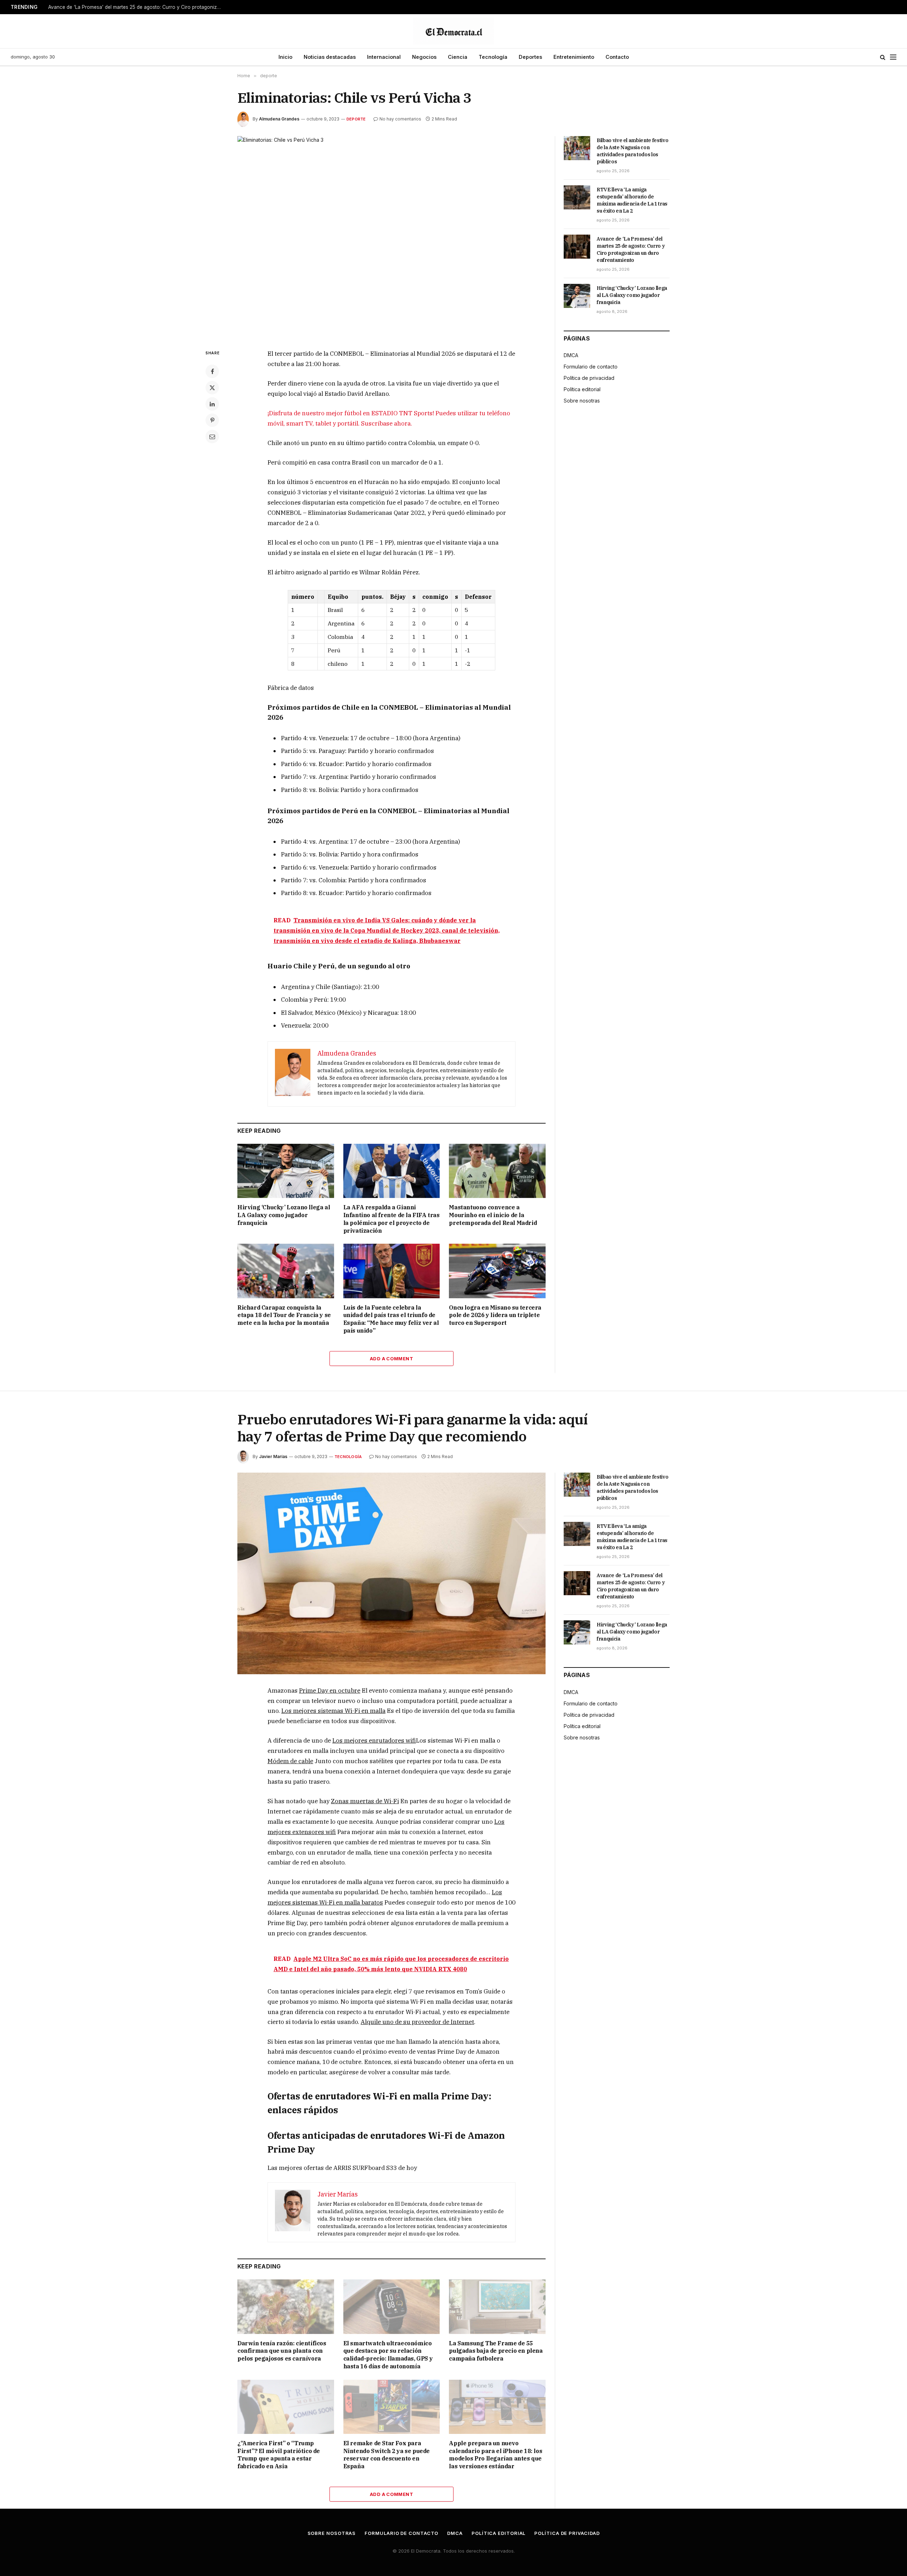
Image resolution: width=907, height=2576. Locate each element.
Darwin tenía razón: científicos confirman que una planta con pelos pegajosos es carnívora (282, 2351)
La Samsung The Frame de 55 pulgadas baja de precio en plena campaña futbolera (496, 2351)
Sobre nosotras (582, 401)
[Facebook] (212, 371)
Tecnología (493, 57)
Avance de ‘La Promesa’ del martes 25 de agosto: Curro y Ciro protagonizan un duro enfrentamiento (137, 7)
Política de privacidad (589, 378)
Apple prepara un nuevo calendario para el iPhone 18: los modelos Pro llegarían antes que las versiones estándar (495, 2455)
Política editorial (582, 389)
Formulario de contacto (591, 367)
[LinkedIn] (212, 404)
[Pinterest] (212, 420)
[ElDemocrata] (453, 31)
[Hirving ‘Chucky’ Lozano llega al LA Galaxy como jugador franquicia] (286, 1171)
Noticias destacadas (330, 57)
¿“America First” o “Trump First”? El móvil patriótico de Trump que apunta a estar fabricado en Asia (279, 2455)
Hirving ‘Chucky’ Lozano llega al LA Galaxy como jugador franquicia (284, 1215)
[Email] (212, 437)
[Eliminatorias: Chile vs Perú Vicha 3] (391, 237)
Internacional (384, 57)
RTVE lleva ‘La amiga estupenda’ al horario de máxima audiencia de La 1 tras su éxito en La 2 (632, 200)
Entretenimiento (574, 57)
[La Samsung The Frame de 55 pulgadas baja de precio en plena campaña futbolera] (497, 2307)
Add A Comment (391, 1359)
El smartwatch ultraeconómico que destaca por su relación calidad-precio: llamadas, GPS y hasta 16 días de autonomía (388, 2355)
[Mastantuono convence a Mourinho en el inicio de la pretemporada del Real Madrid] (497, 1171)
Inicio (285, 57)
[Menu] (893, 57)
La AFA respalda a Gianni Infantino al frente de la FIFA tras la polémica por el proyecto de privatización (391, 1219)
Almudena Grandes (279, 119)
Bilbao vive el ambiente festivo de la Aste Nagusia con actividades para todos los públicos (632, 151)
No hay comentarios (400, 119)
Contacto (617, 57)
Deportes (530, 57)
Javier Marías (273, 1456)
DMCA (571, 355)
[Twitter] (212, 388)
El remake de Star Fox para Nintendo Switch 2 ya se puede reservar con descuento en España (387, 2455)
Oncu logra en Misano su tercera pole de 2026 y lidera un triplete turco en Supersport (495, 1315)
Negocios (424, 57)
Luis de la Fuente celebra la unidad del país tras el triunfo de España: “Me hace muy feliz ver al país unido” (391, 1319)
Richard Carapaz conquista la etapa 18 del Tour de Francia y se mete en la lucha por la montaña (284, 1315)
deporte (356, 119)
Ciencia (458, 57)
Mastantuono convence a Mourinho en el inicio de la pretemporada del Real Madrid (493, 1215)
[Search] (883, 57)
